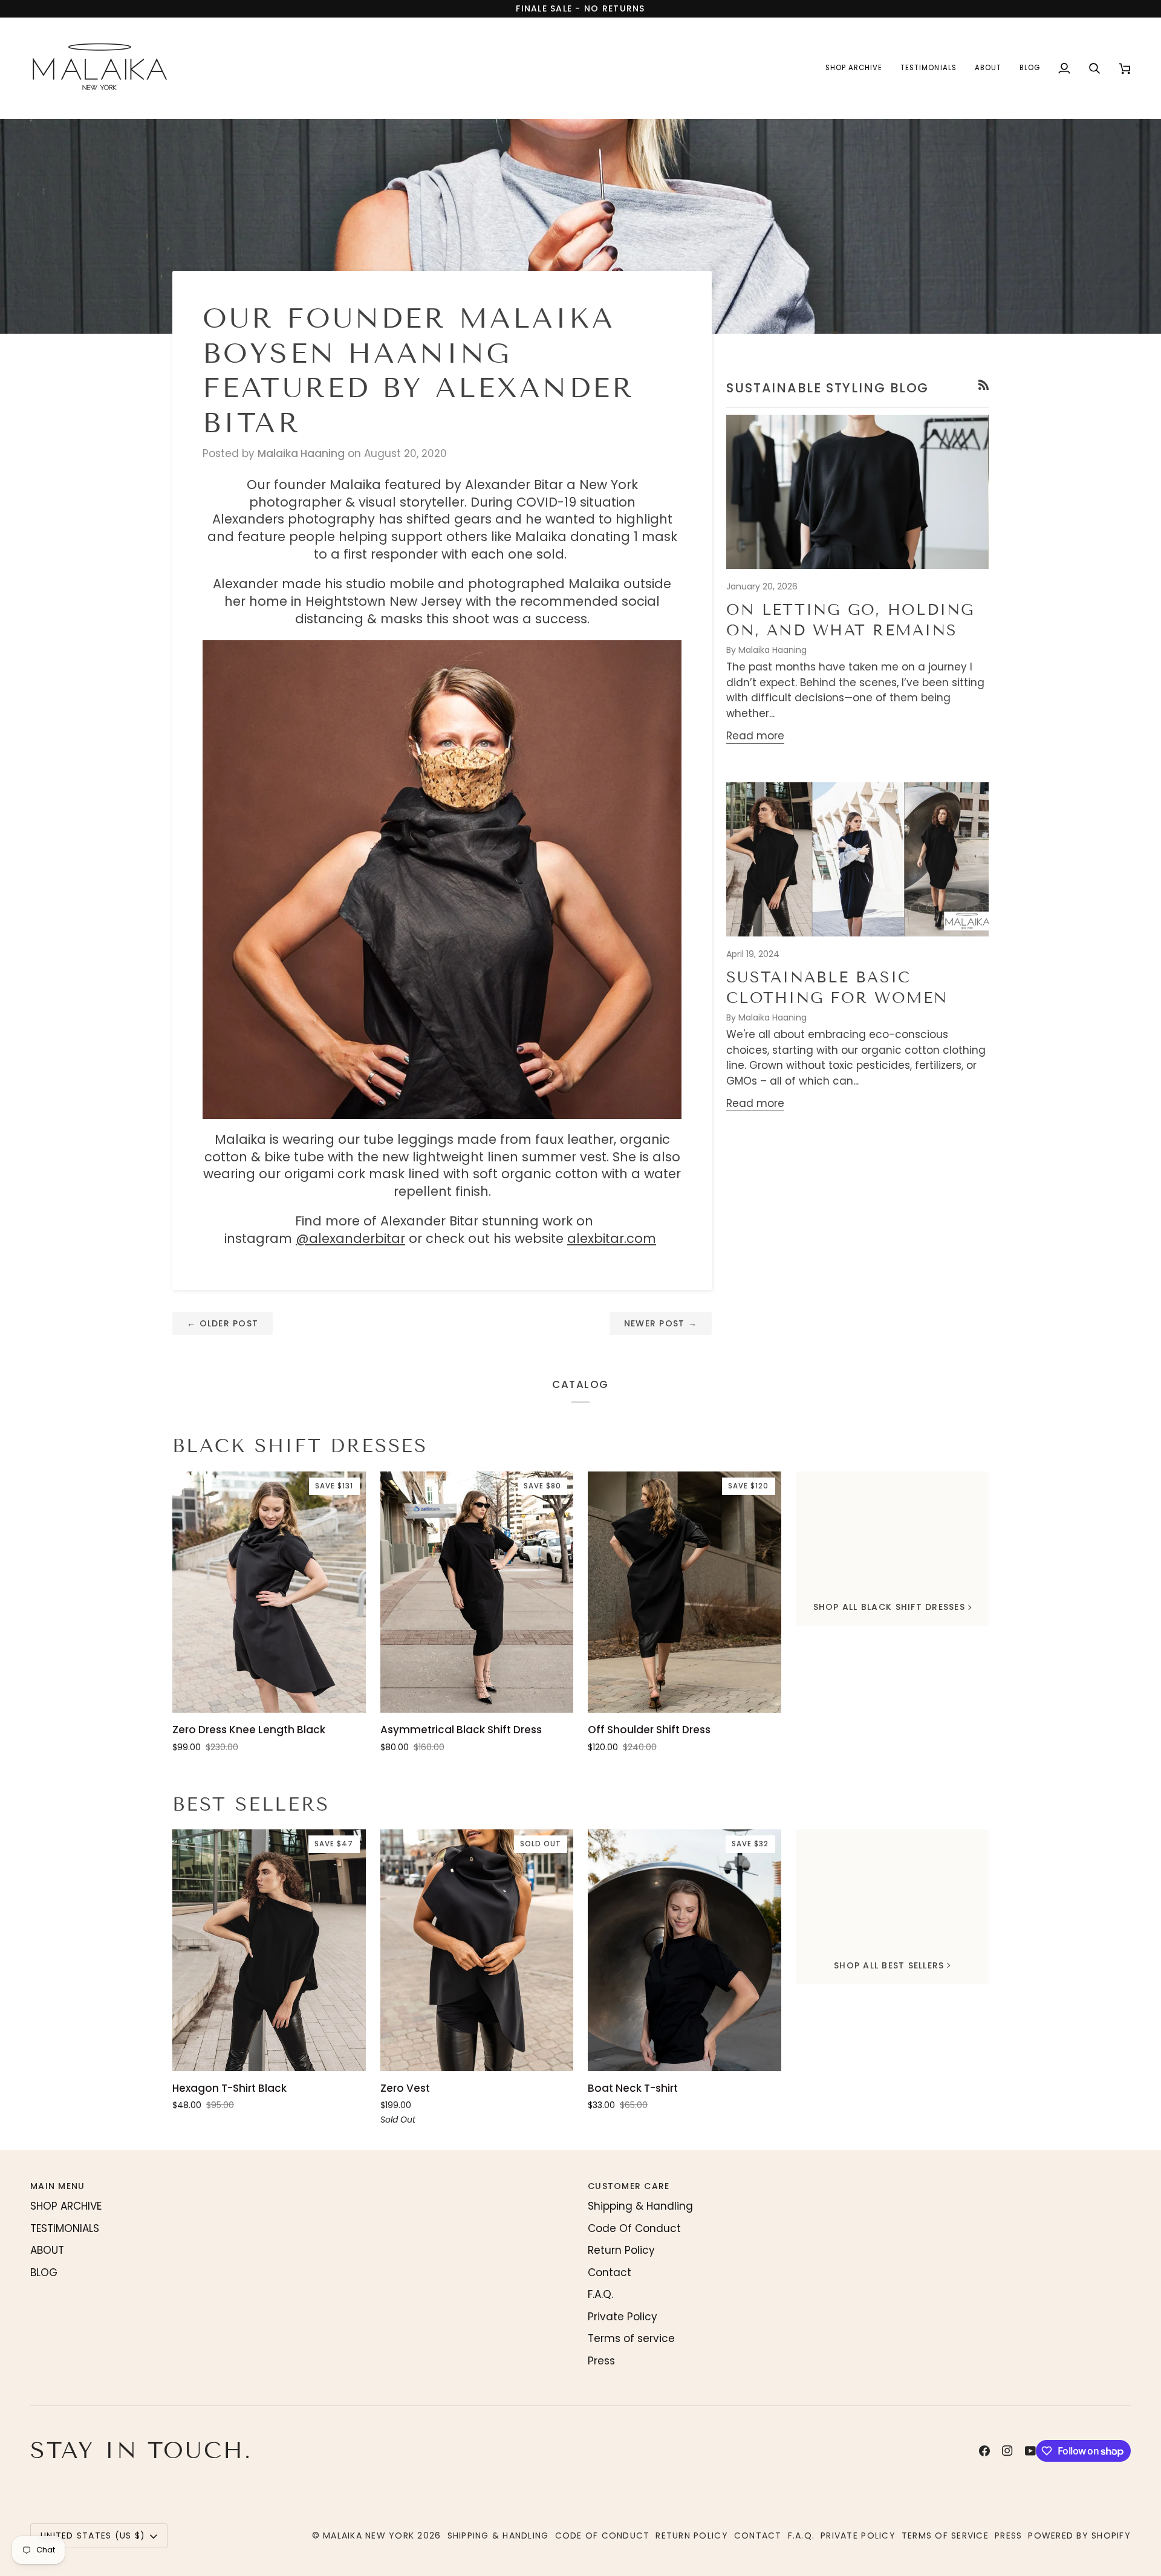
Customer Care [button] (629, 2186)
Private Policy (623, 2317)
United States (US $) (93, 2535)
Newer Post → (661, 1323)
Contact (610, 2273)
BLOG (44, 2273)
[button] (854, 68)
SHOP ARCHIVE (66, 2206)
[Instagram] (1007, 2451)
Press (601, 2361)
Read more (755, 736)
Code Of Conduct (634, 2228)
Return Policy (621, 2250)
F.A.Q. (600, 2294)
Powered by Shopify (1079, 2535)
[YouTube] (1030, 2451)
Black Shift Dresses (300, 1446)
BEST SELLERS (251, 1804)
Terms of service (631, 2338)
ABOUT (47, 2250)
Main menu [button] (57, 2186)
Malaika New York (369, 2535)
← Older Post (223, 1323)
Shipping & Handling (640, 2206)
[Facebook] (984, 2451)
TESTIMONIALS (65, 2228)
